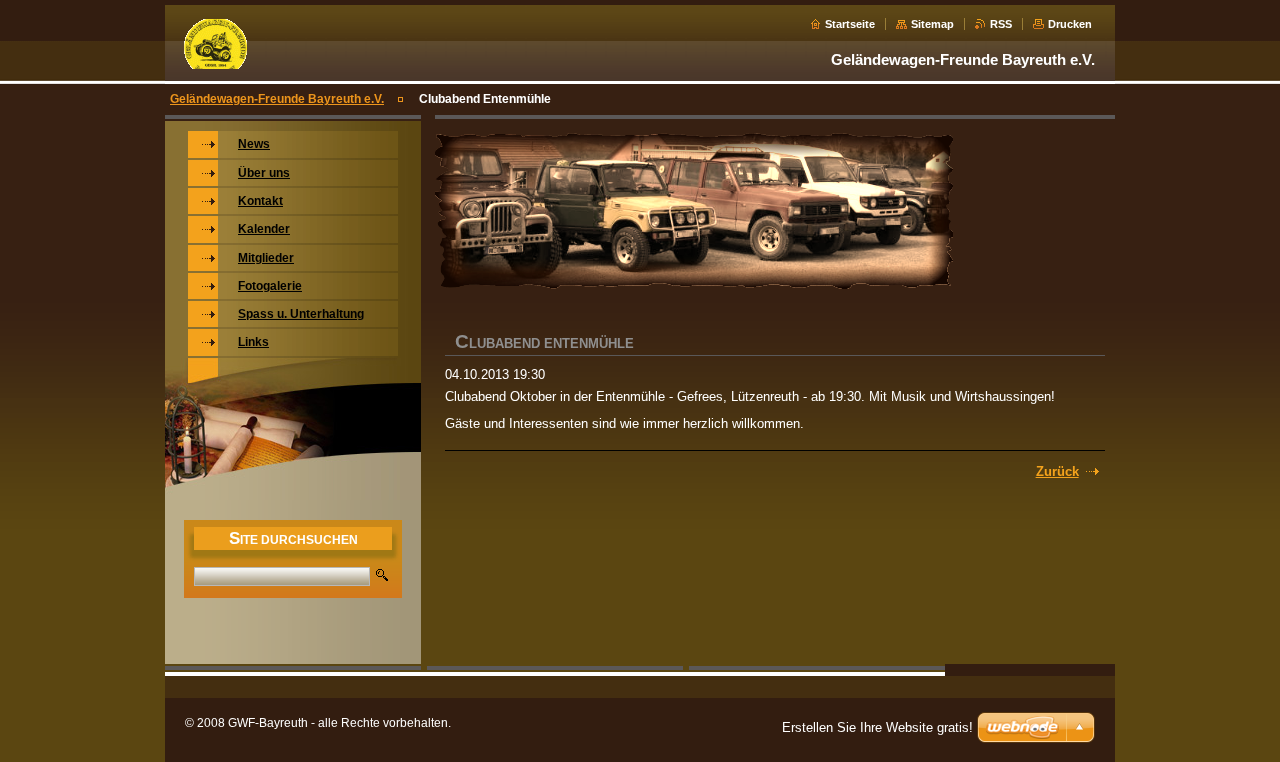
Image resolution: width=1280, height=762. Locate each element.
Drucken (1070, 24)
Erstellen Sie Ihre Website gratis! (877, 727)
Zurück (1057, 471)
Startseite (850, 24)
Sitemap (932, 24)
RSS (1001, 24)
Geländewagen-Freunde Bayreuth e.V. (277, 99)
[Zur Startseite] (215, 66)
